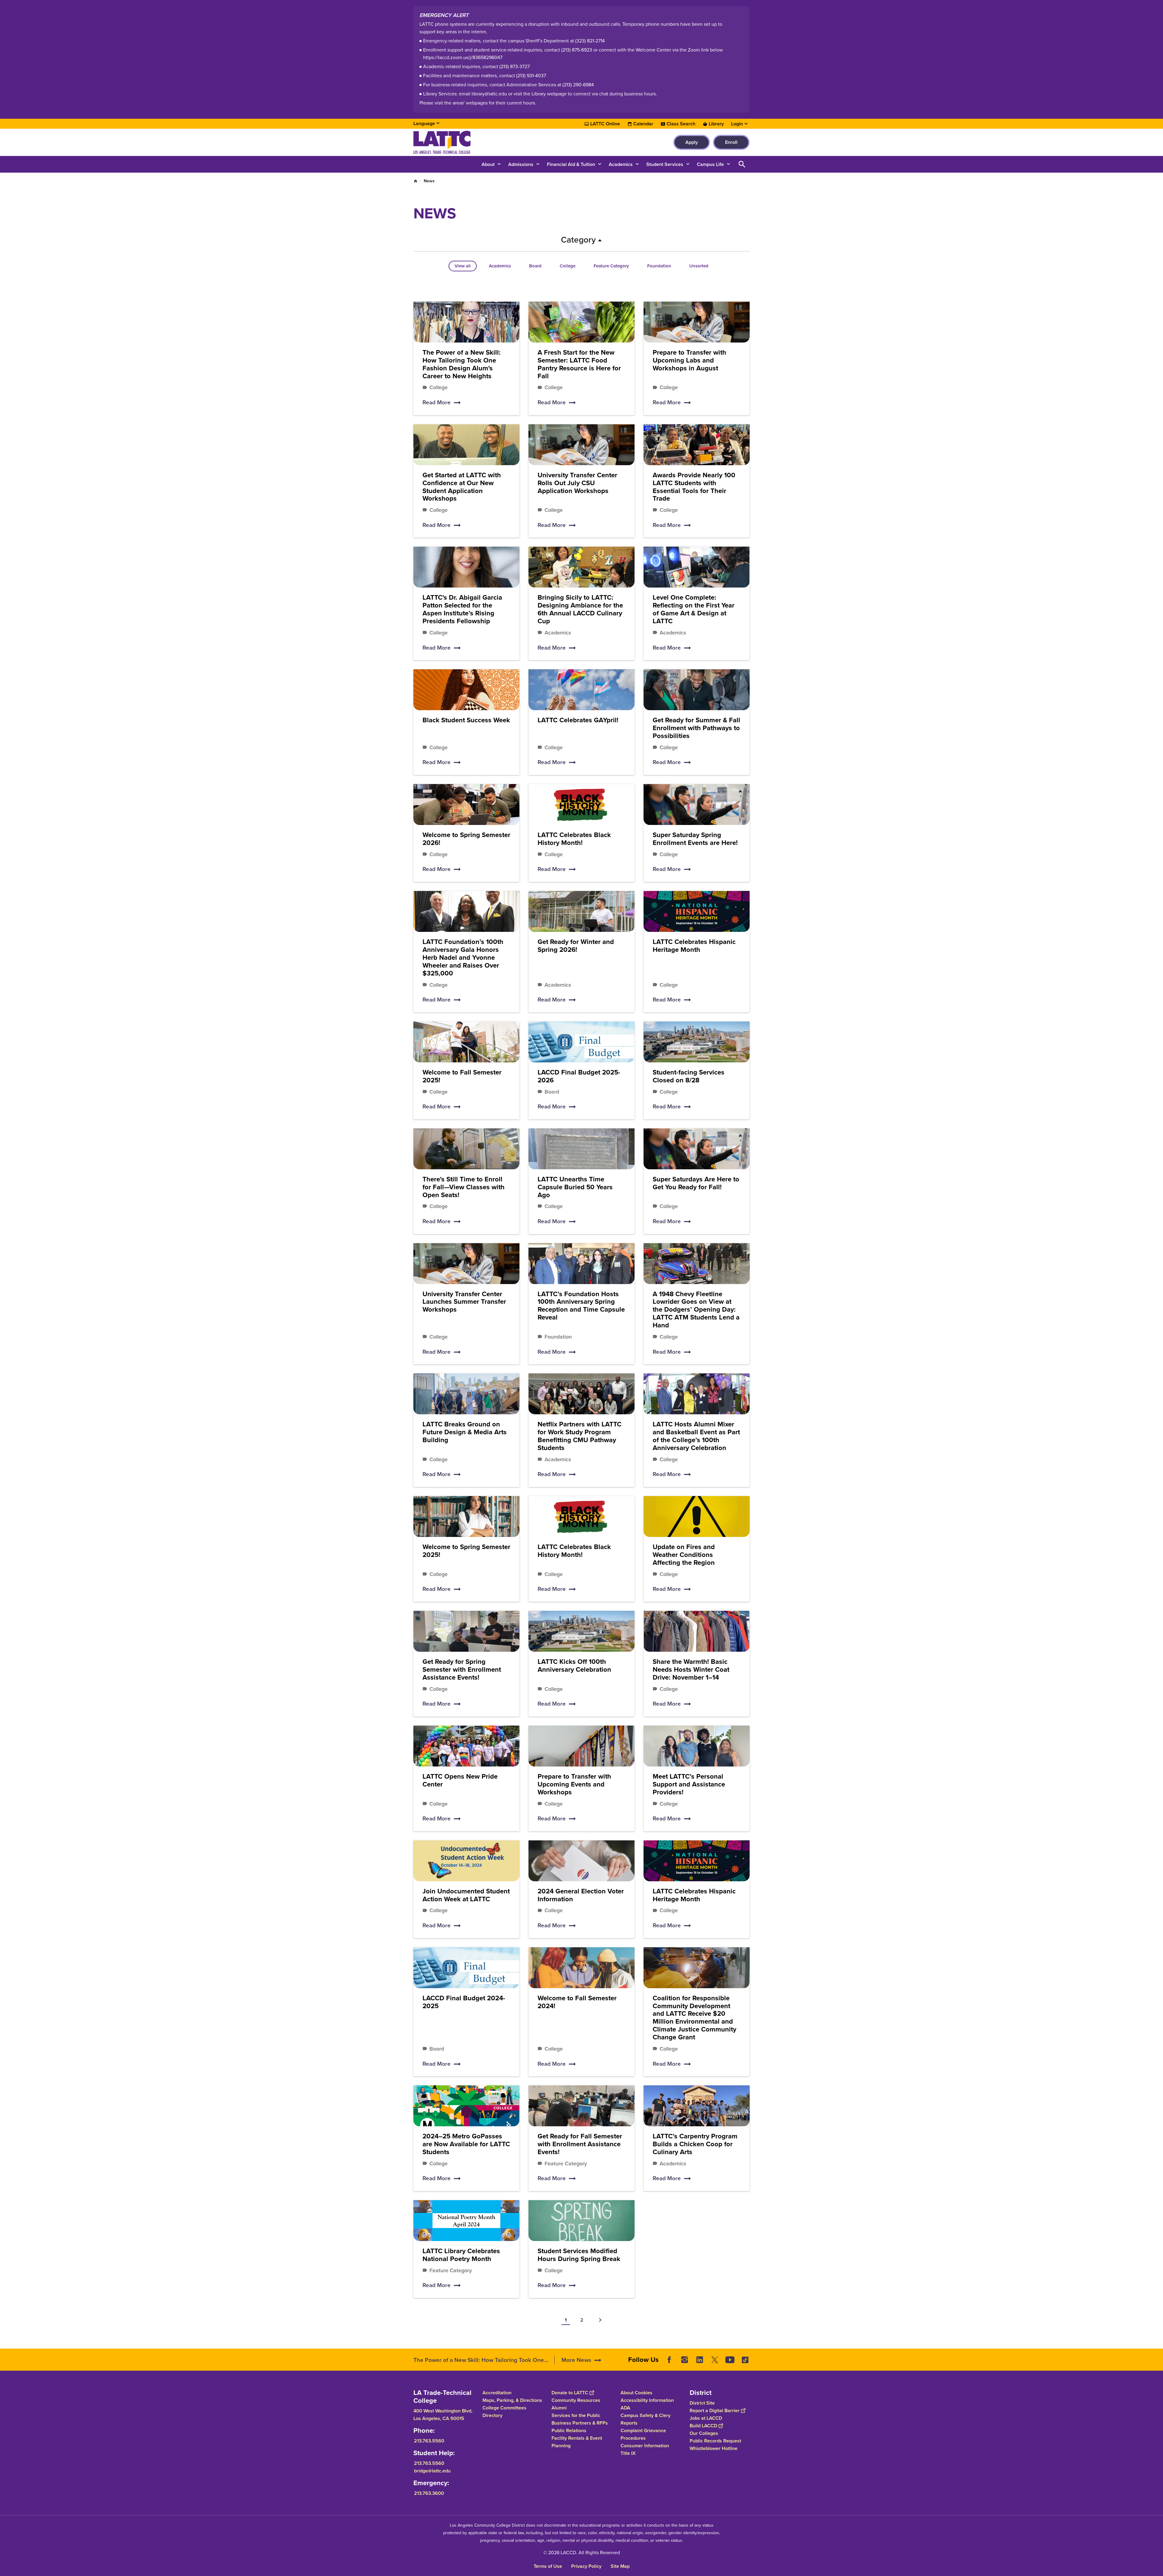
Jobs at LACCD (706, 2418)
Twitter (715, 2360)
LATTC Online (605, 124)
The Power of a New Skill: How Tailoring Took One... (481, 2360)
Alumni (559, 2408)
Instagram (684, 2360)
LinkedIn (700, 2360)
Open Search (742, 164)
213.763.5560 (429, 2441)
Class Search (681, 124)
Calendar (643, 124)
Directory (492, 2415)
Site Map (620, 2566)
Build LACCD (703, 2426)
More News (576, 2360)
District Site (702, 2403)
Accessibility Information (647, 2400)
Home (416, 181)
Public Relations (569, 2430)
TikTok (745, 2360)
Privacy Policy (586, 2566)
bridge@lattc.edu (432, 2471)
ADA (625, 2408)
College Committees (504, 2408)
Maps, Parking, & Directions (512, 2400)
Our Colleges (704, 2433)
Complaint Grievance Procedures (643, 2434)
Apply (692, 142)
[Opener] (1157, 2365)
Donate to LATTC (570, 2393)
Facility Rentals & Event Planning (577, 2442)
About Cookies (636, 2393)
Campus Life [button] (710, 164)
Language (424, 123)
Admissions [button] (521, 164)
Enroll (731, 142)
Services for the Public (576, 2415)
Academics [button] (621, 164)
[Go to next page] (600, 2320)
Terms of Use (548, 2566)
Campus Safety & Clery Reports (646, 2419)
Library (716, 124)
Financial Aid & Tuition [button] (571, 164)
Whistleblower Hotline (714, 2448)
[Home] (479, 142)
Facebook (669, 2360)
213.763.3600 (429, 2493)
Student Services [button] (665, 164)
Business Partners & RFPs (580, 2423)
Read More (437, 402)
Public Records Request (715, 2441)
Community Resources (576, 2400)
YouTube (730, 2360)
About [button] (488, 164)
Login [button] (737, 124)
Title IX (628, 2453)
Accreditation (497, 2393)
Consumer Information (645, 2446)
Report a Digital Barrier (715, 2410)
